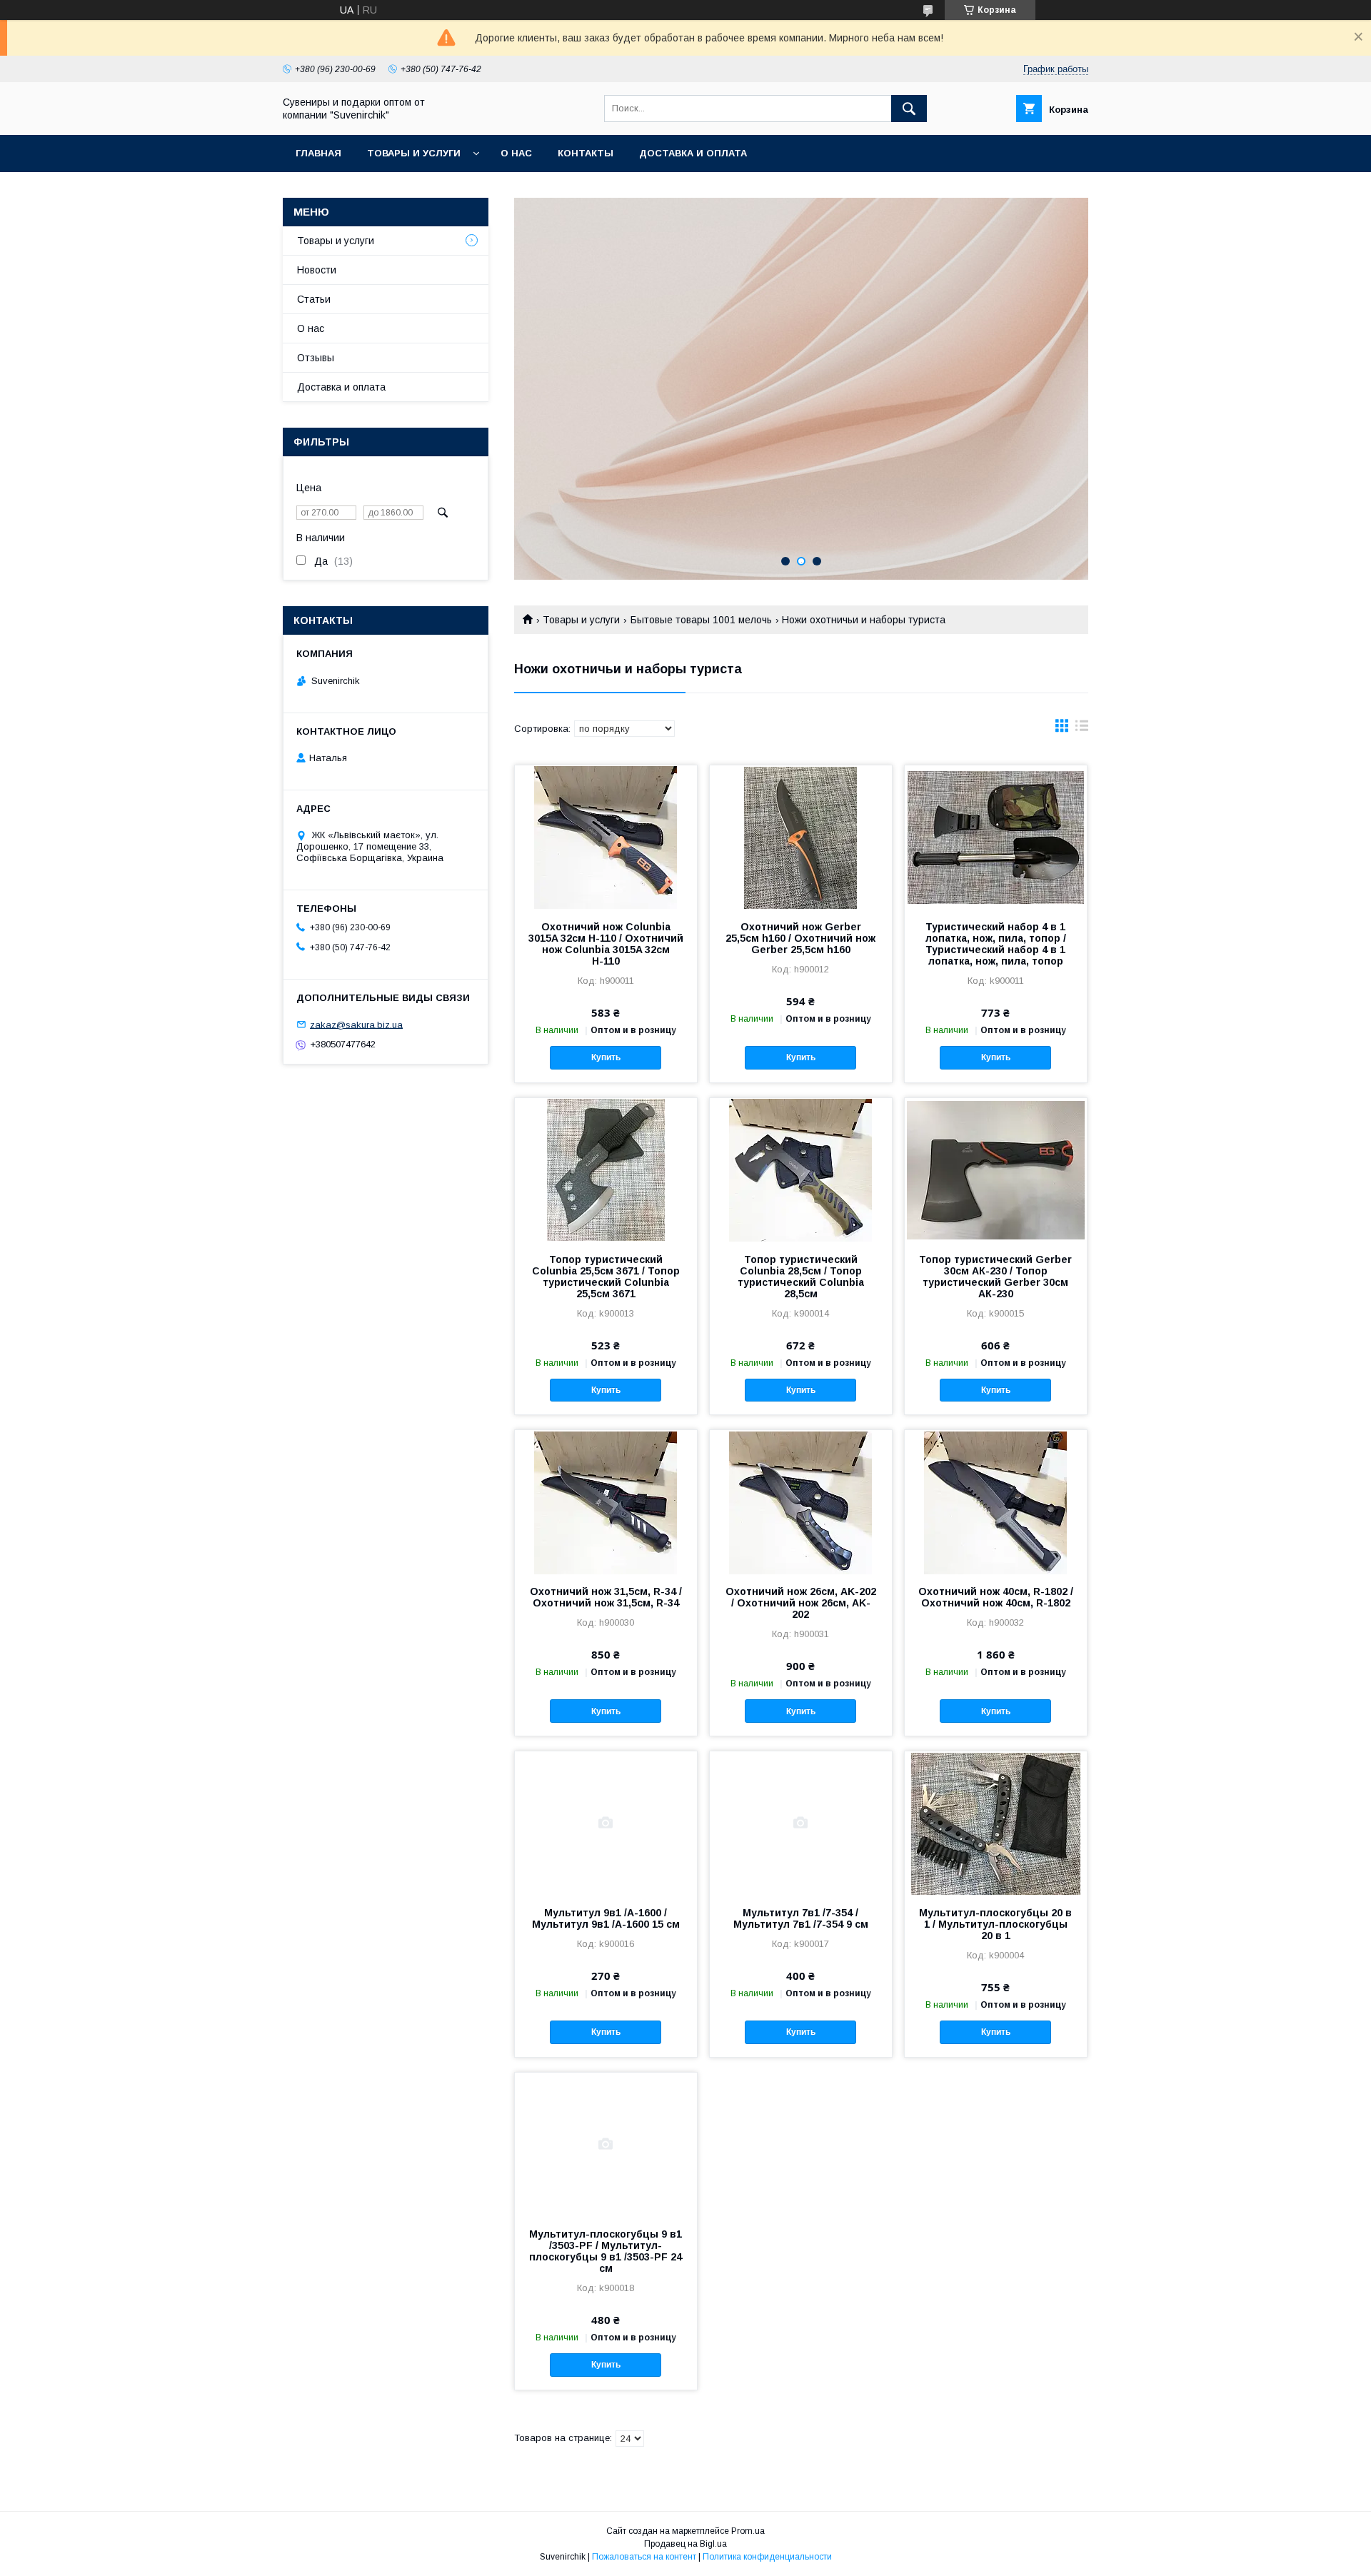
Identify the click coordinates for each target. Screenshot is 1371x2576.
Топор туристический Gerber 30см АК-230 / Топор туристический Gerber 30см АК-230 (995, 1277)
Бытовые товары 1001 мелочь (701, 620)
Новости (317, 270)
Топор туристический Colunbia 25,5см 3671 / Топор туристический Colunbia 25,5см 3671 (606, 1277)
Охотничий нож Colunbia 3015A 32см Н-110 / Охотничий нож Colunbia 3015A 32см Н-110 (606, 944)
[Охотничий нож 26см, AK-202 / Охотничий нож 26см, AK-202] (801, 1501)
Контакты (586, 153)
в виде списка (1082, 729)
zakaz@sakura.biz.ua (356, 1024)
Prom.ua (748, 2531)
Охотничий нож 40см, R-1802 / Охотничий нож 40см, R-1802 (996, 1597)
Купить (606, 1057)
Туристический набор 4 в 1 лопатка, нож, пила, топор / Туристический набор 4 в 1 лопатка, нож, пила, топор (996, 944)
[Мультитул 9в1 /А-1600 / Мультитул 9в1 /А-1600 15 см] (606, 1823)
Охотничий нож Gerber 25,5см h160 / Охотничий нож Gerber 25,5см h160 (800, 938)
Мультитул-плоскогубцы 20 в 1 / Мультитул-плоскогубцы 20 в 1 (995, 1924)
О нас (516, 153)
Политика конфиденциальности (767, 2557)
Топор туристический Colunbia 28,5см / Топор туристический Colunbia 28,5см (801, 1277)
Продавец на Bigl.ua (685, 2544)
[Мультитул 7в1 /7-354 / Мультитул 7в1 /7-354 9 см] (801, 1823)
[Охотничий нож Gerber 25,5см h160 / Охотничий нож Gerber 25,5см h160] (801, 837)
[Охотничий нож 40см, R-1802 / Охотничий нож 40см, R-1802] (996, 1501)
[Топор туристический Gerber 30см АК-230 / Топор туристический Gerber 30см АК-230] (996, 1169)
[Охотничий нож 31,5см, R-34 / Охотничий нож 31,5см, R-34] (606, 1501)
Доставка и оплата (693, 153)
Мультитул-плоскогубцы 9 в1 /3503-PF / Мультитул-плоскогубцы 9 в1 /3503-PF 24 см (606, 2251)
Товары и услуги (414, 153)
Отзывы (316, 358)
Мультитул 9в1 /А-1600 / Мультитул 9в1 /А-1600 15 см (606, 1918)
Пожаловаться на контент (644, 2557)
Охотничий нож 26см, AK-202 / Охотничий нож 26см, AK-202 (801, 1603)
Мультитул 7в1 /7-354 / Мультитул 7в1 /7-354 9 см (801, 1918)
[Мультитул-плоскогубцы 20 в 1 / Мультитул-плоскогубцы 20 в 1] (996, 1823)
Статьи (314, 299)
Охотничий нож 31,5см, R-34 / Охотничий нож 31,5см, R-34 (606, 1597)
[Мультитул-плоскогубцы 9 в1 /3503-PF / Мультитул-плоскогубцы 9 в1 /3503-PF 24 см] (606, 2144)
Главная (318, 153)
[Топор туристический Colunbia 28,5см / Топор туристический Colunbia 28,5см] (801, 1169)
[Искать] (909, 109)
